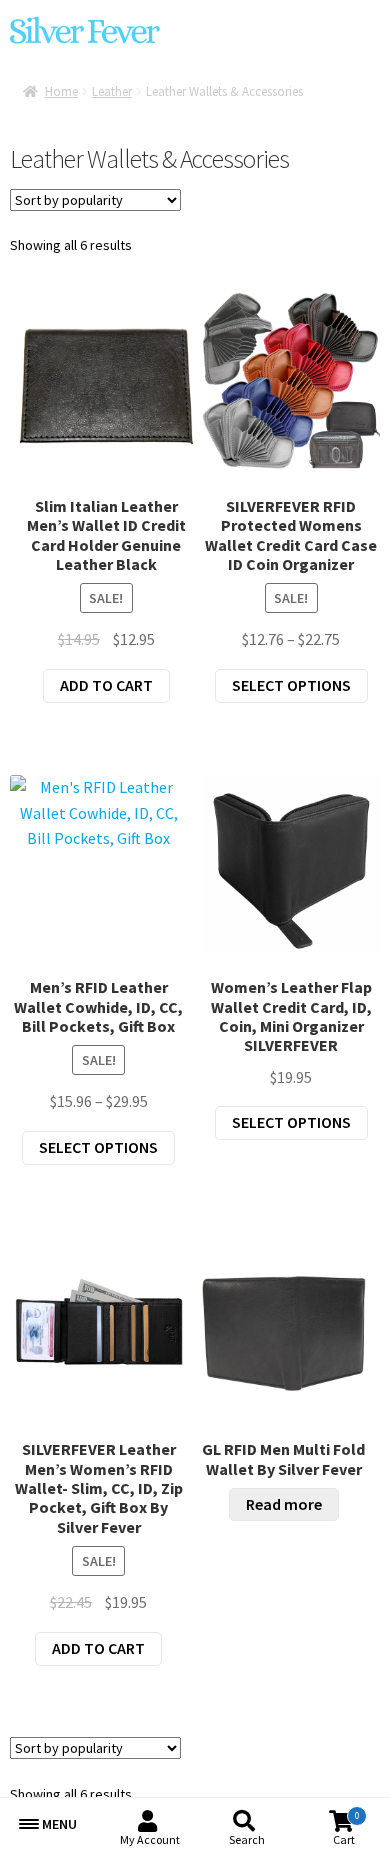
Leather (112, 91)
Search (247, 1839)
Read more (284, 1504)
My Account (150, 1839)
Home (61, 91)
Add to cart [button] (106, 685)
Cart (346, 1828)
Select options (291, 685)
